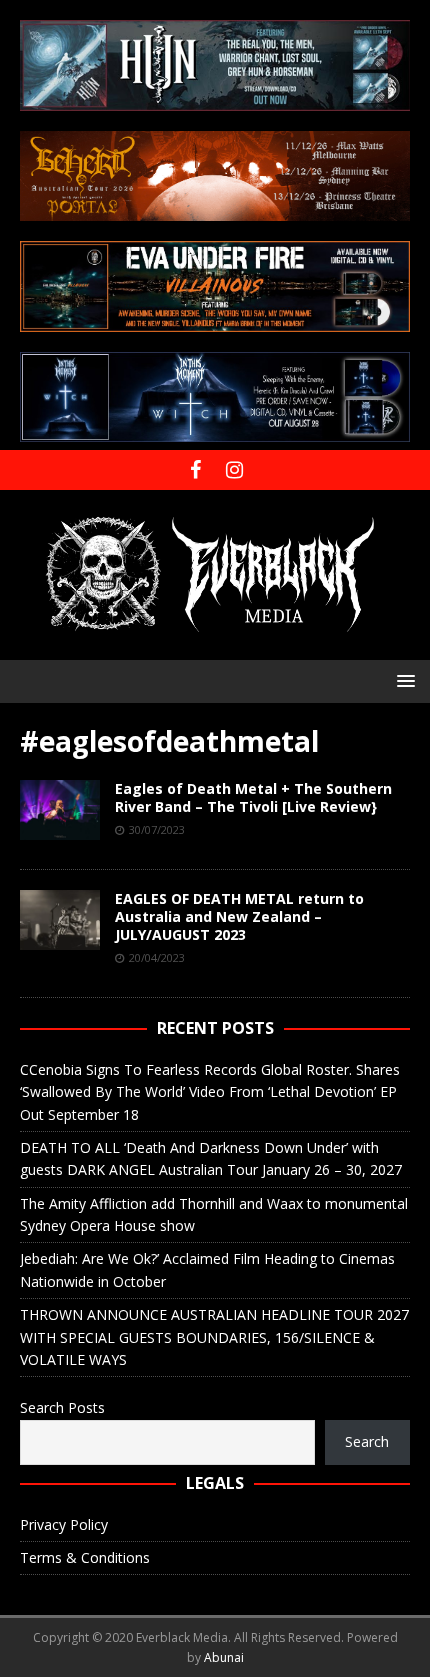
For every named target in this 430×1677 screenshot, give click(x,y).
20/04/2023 (157, 957)
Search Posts (62, 1407)
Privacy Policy (64, 1524)
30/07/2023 (157, 829)
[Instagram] (234, 470)
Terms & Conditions (85, 1557)
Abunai (224, 1657)
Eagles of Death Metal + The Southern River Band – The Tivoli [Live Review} (253, 797)
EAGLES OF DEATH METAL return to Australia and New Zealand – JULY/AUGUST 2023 (239, 916)
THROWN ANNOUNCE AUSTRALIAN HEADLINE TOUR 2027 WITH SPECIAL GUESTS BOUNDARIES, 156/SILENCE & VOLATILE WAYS (214, 1337)
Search (367, 1441)
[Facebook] (195, 470)
